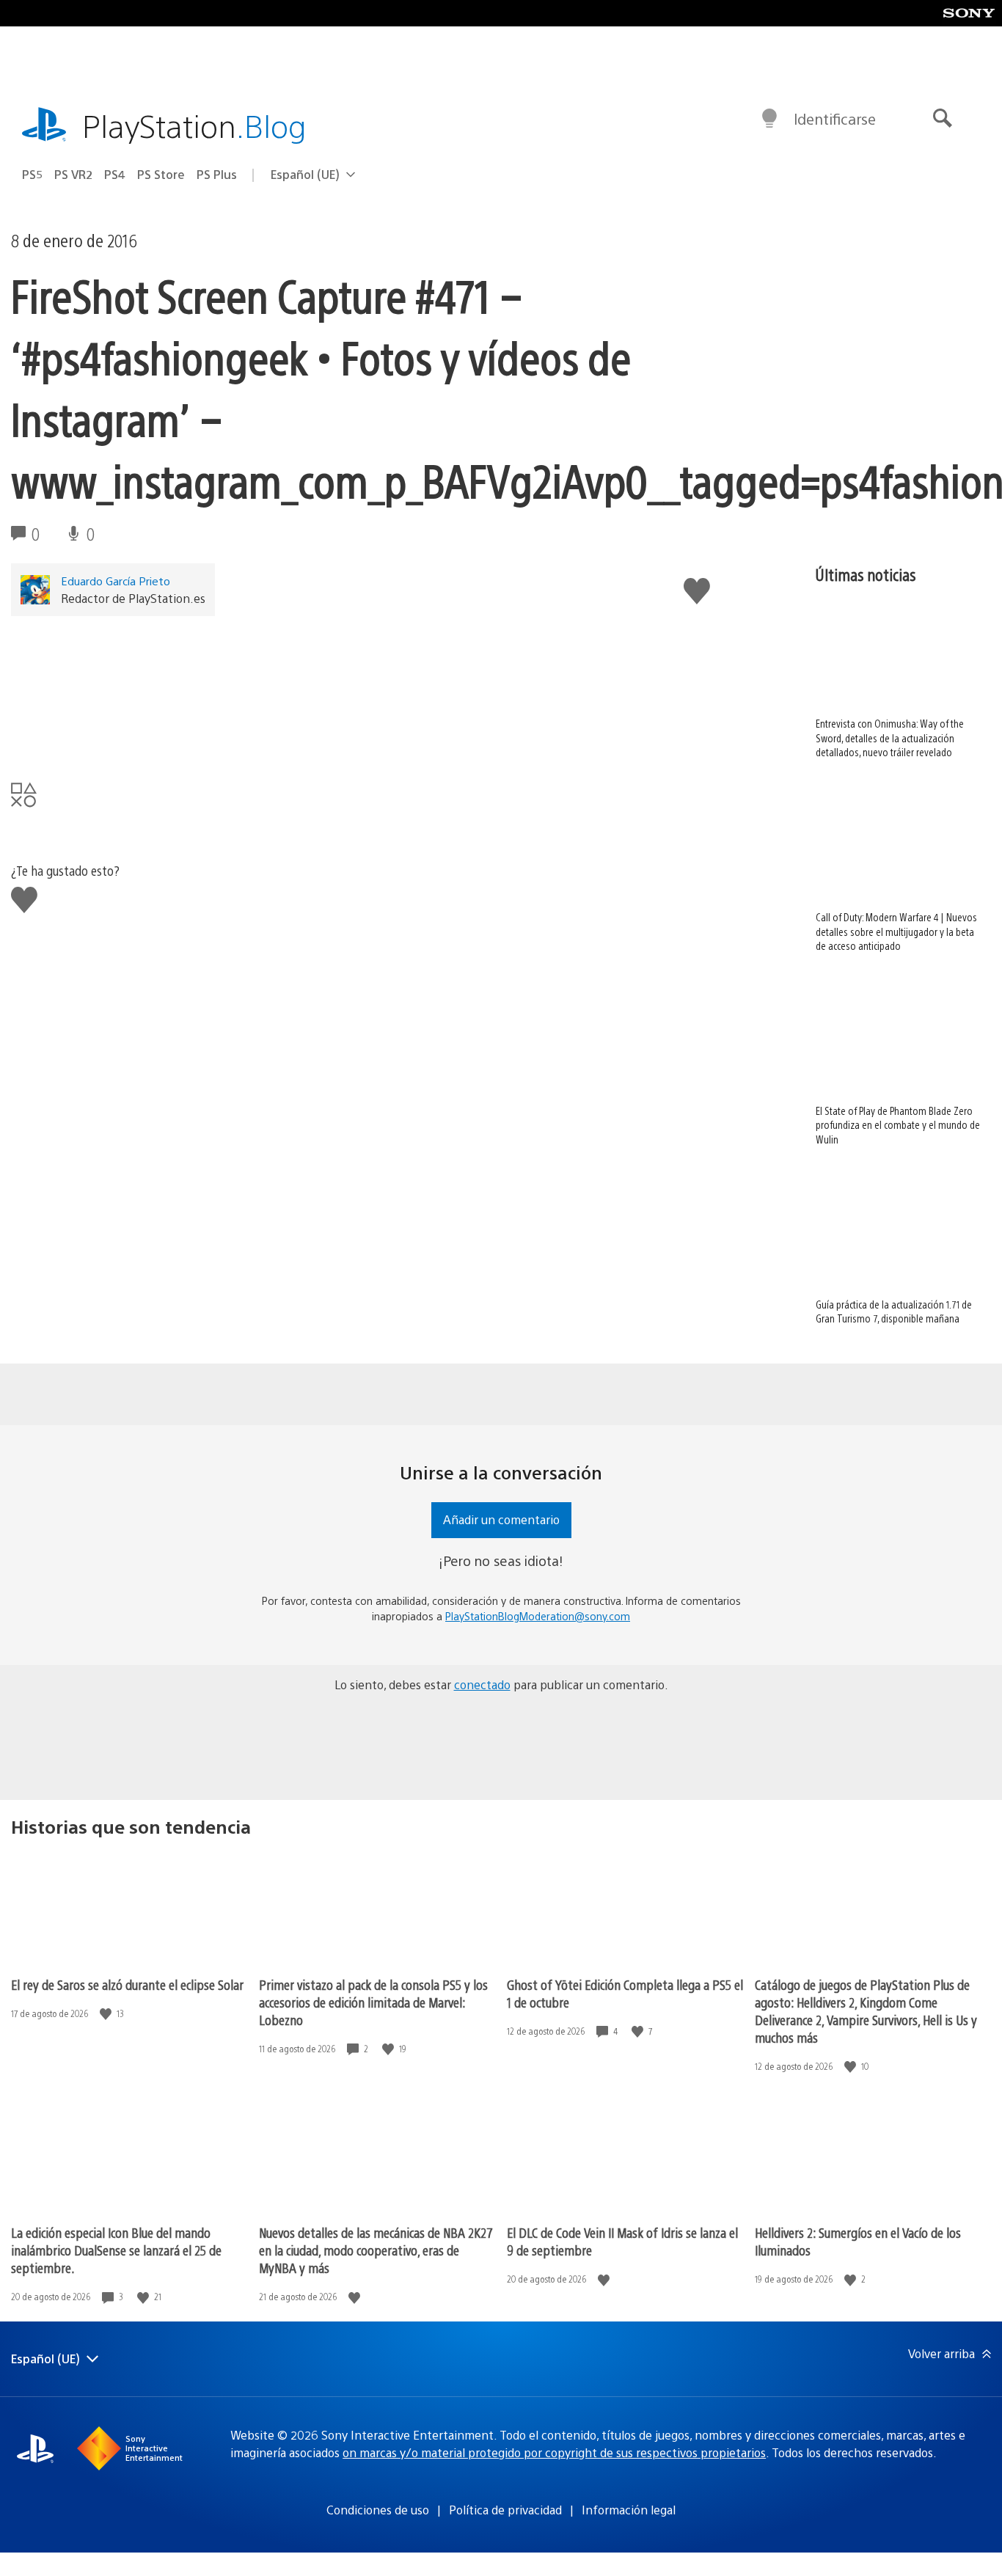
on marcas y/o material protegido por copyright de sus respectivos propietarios (554, 2452)
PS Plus (217, 174)
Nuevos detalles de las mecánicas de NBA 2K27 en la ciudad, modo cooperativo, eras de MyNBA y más (376, 2250)
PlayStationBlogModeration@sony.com (538, 1616)
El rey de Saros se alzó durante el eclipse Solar (127, 1984)
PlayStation (194, 125)
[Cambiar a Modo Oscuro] (769, 119)
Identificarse (835, 118)
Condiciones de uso (378, 2510)
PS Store (161, 174)
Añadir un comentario (501, 1519)
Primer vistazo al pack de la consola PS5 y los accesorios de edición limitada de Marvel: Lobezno (373, 2002)
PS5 (32, 174)
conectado (482, 1684)
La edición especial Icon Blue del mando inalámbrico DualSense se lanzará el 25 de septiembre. (116, 2250)
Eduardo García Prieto (116, 581)
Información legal (629, 2510)
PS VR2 (73, 174)
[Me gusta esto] (107, 2014)
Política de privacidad (505, 2510)
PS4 (115, 174)
